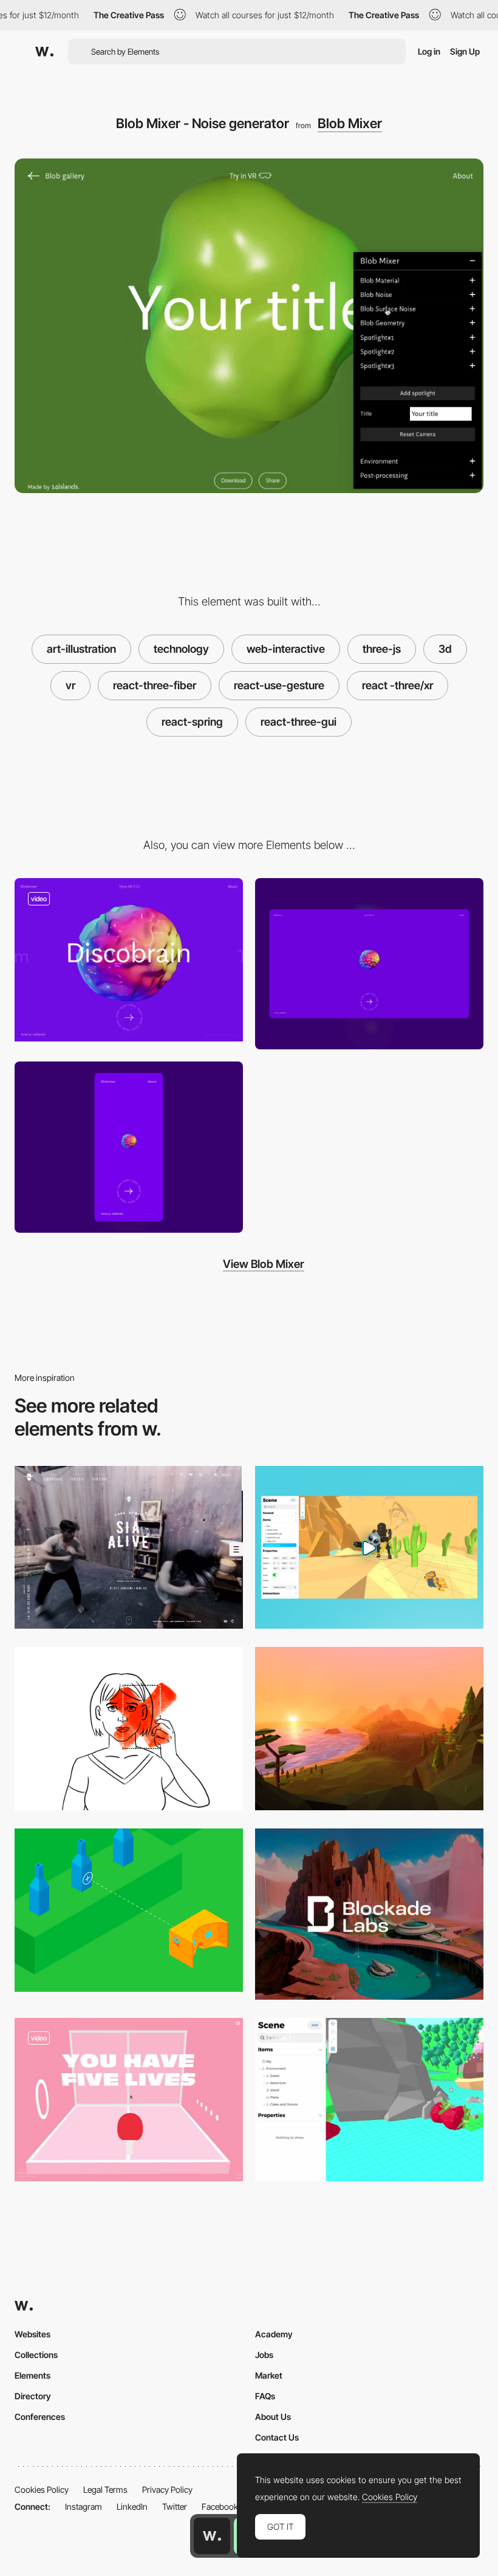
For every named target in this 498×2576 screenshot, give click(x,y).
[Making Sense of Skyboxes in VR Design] (369, 1729)
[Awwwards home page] (212, 2536)
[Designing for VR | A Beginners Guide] (129, 1910)
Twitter (175, 2506)
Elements (32, 2375)
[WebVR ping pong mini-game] (129, 2100)
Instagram (84, 2506)
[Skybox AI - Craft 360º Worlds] (369, 1914)
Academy (274, 2334)
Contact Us (277, 2437)
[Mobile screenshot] (129, 1147)
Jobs (264, 2355)
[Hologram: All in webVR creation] (369, 1548)
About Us (273, 2417)
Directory (33, 2396)
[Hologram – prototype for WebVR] (369, 2100)
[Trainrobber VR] (129, 1548)
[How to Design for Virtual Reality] (129, 1729)
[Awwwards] (44, 52)
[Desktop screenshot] (369, 964)
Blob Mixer (350, 123)
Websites (32, 2334)
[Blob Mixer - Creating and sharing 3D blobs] (129, 960)
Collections (36, 2355)
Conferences (40, 2417)
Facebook (220, 2506)
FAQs (265, 2396)
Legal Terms (105, 2489)
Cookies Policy (42, 2489)
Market (269, 2375)
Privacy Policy (167, 2489)
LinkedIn (132, 2506)
